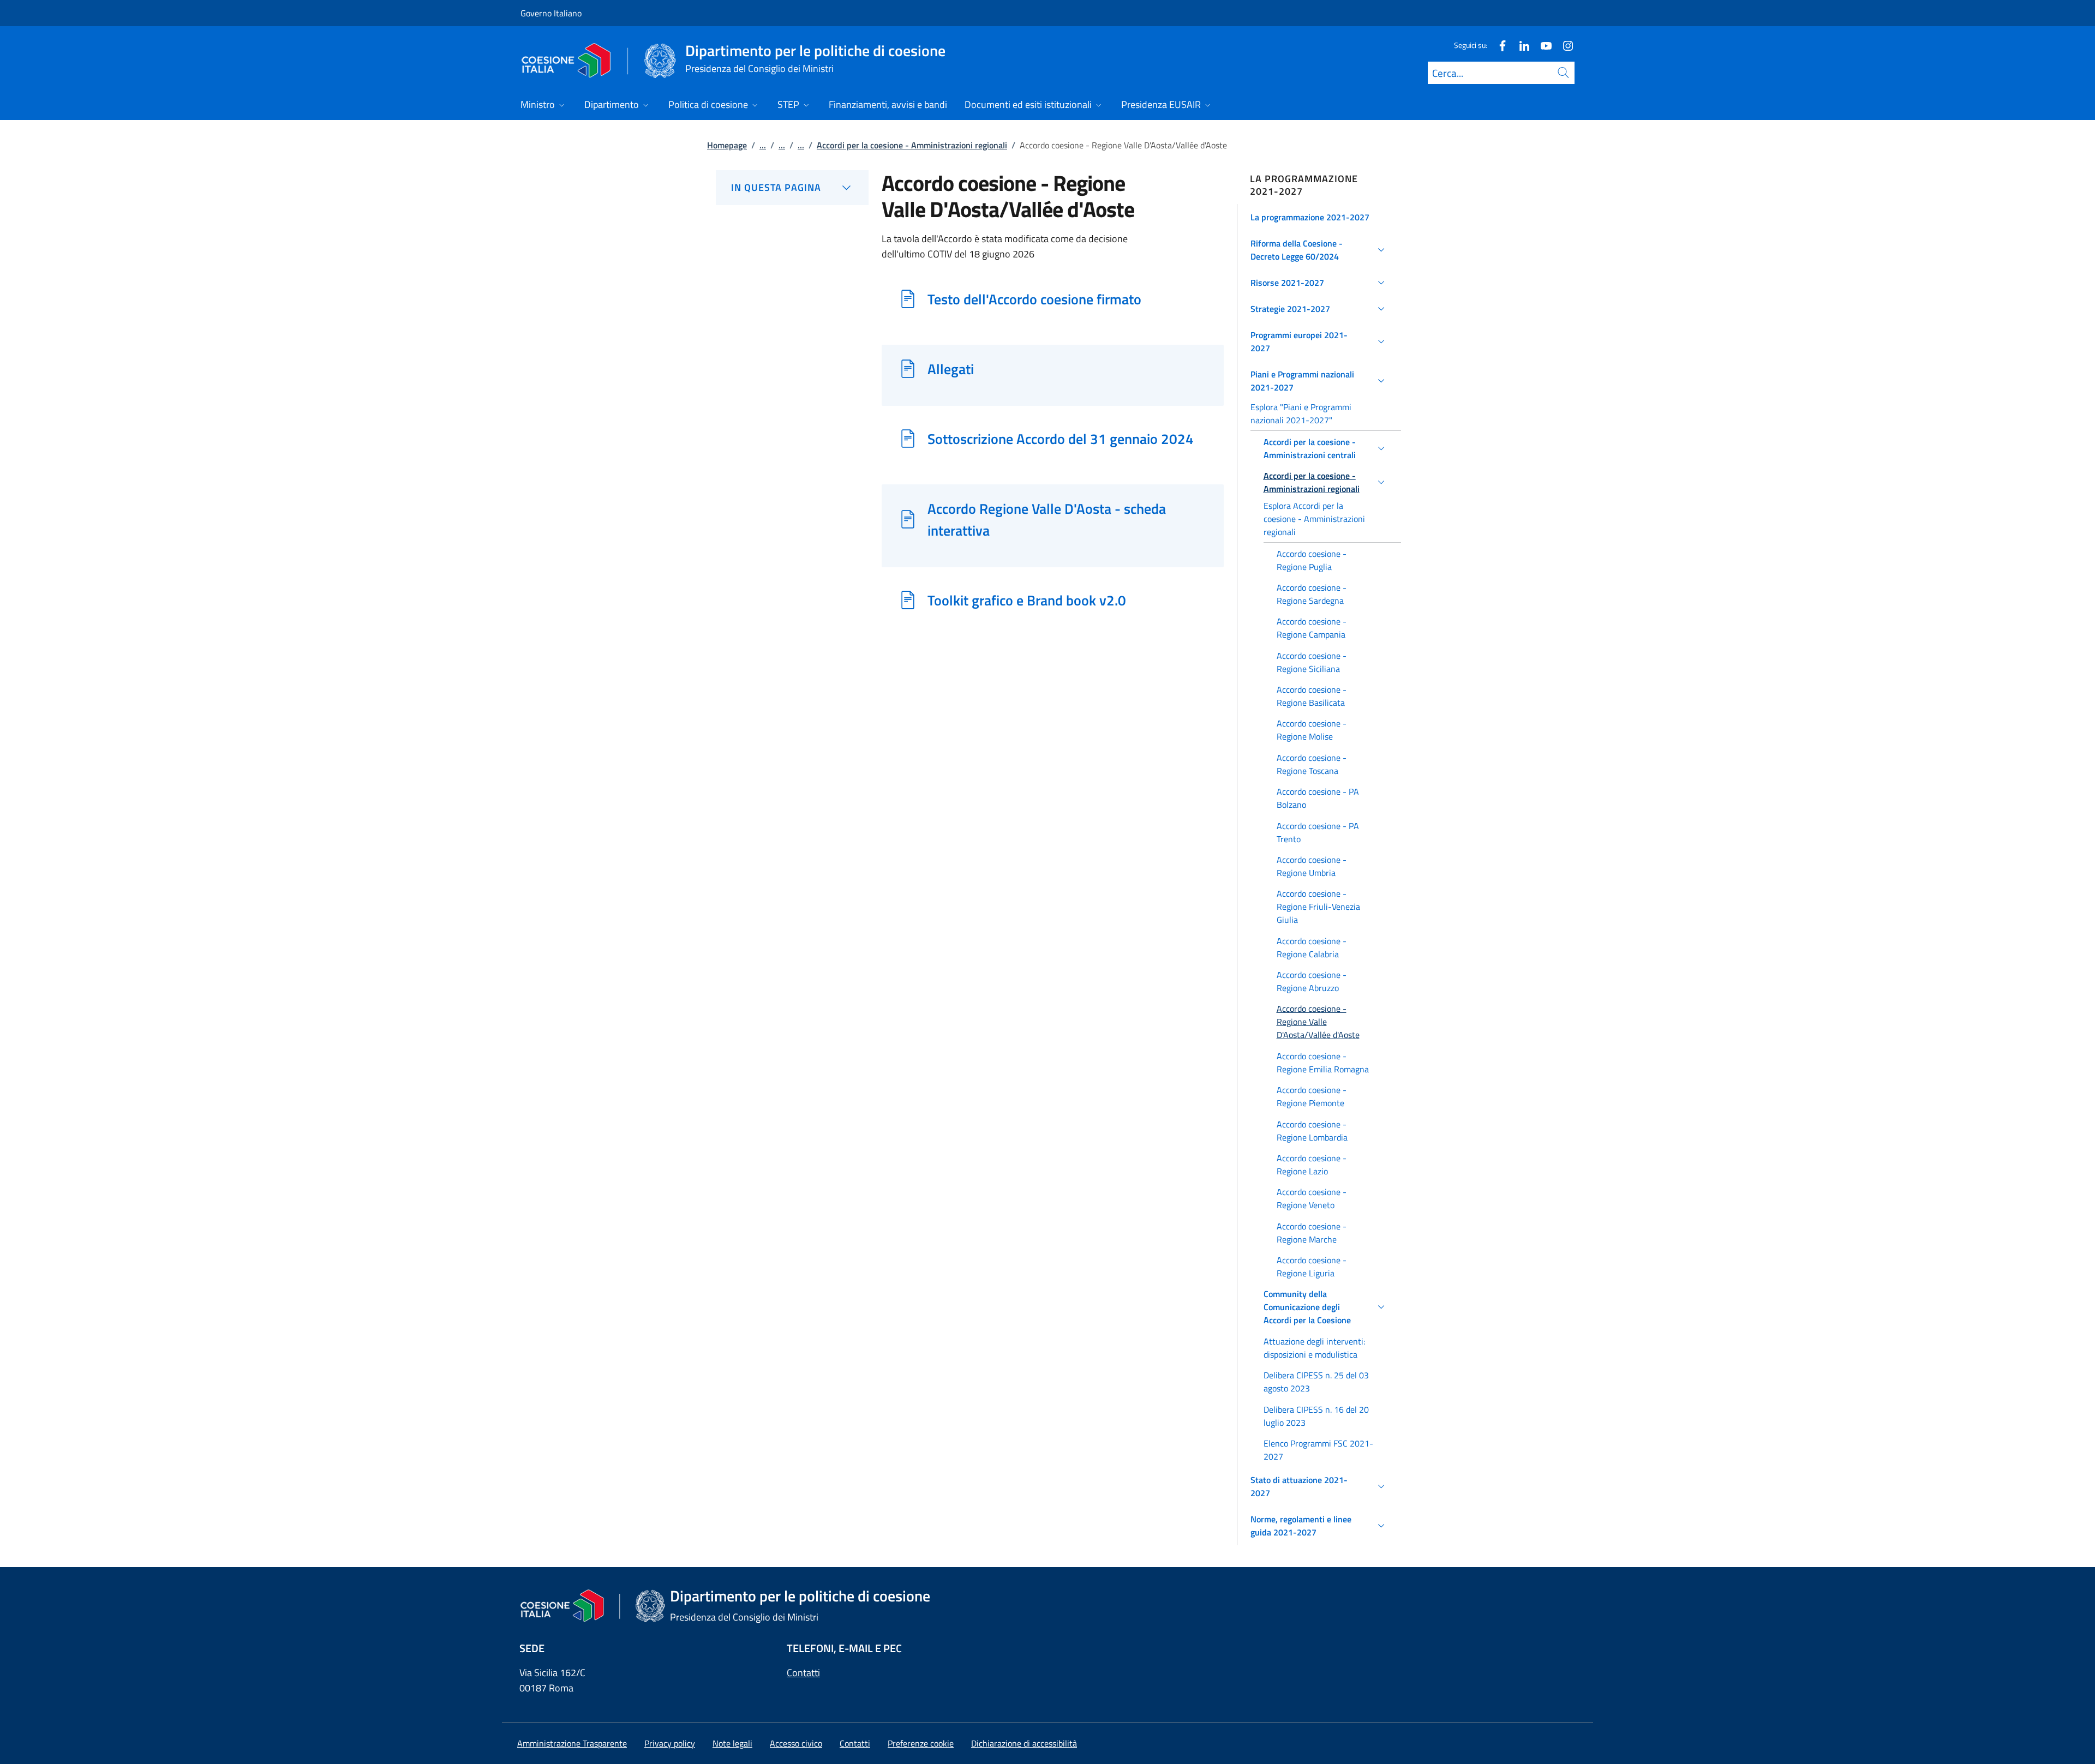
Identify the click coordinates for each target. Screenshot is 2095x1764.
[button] (1319, 217)
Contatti (803, 1673)
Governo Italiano (551, 13)
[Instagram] (1564, 45)
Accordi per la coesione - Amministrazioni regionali (912, 145)
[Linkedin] (1520, 45)
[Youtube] (1542, 45)
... (763, 145)
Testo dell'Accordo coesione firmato (1034, 299)
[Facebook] (1498, 45)
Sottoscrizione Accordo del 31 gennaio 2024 (1061, 439)
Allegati (951, 369)
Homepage (727, 145)
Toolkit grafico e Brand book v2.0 (1027, 600)
